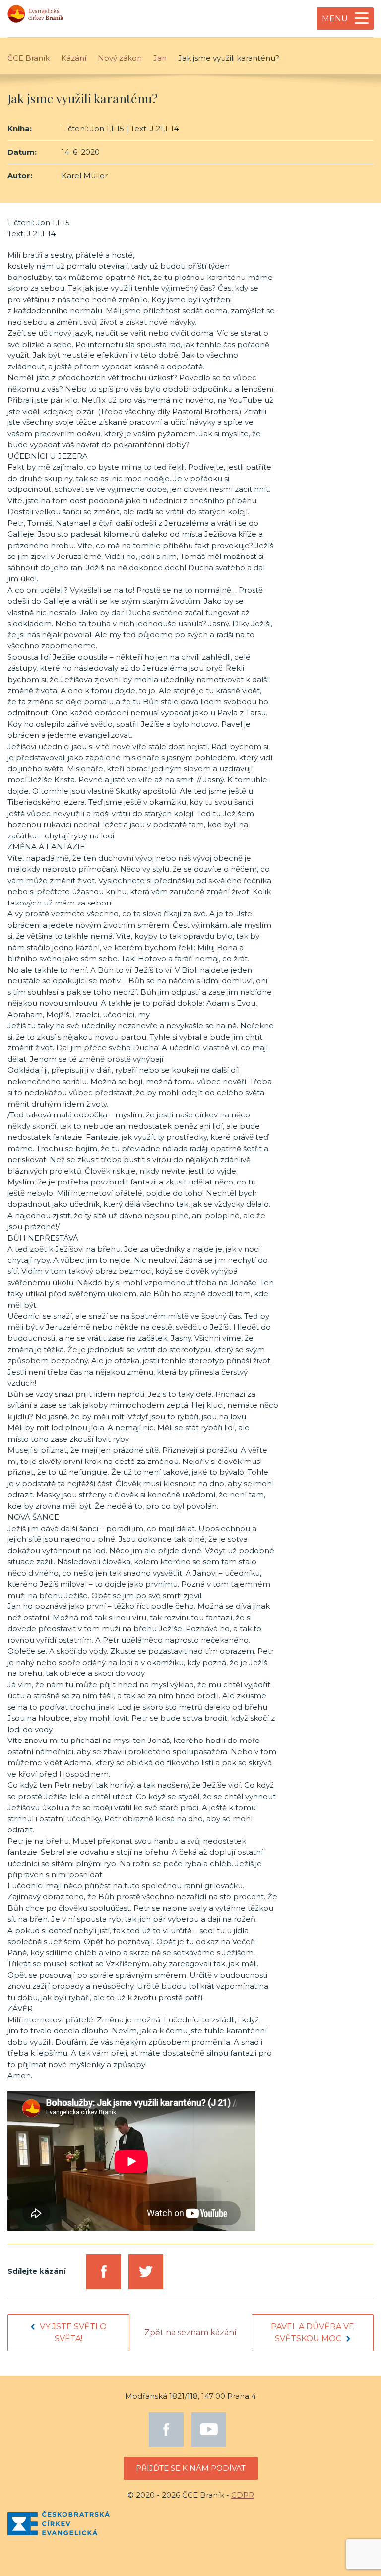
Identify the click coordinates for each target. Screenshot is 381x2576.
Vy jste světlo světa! (73, 2332)
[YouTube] (209, 2430)
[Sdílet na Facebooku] (104, 2272)
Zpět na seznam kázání (190, 2332)
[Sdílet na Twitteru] (146, 2272)
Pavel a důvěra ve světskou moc (313, 2332)
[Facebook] (166, 2430)
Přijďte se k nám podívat (191, 2468)
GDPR (243, 2495)
